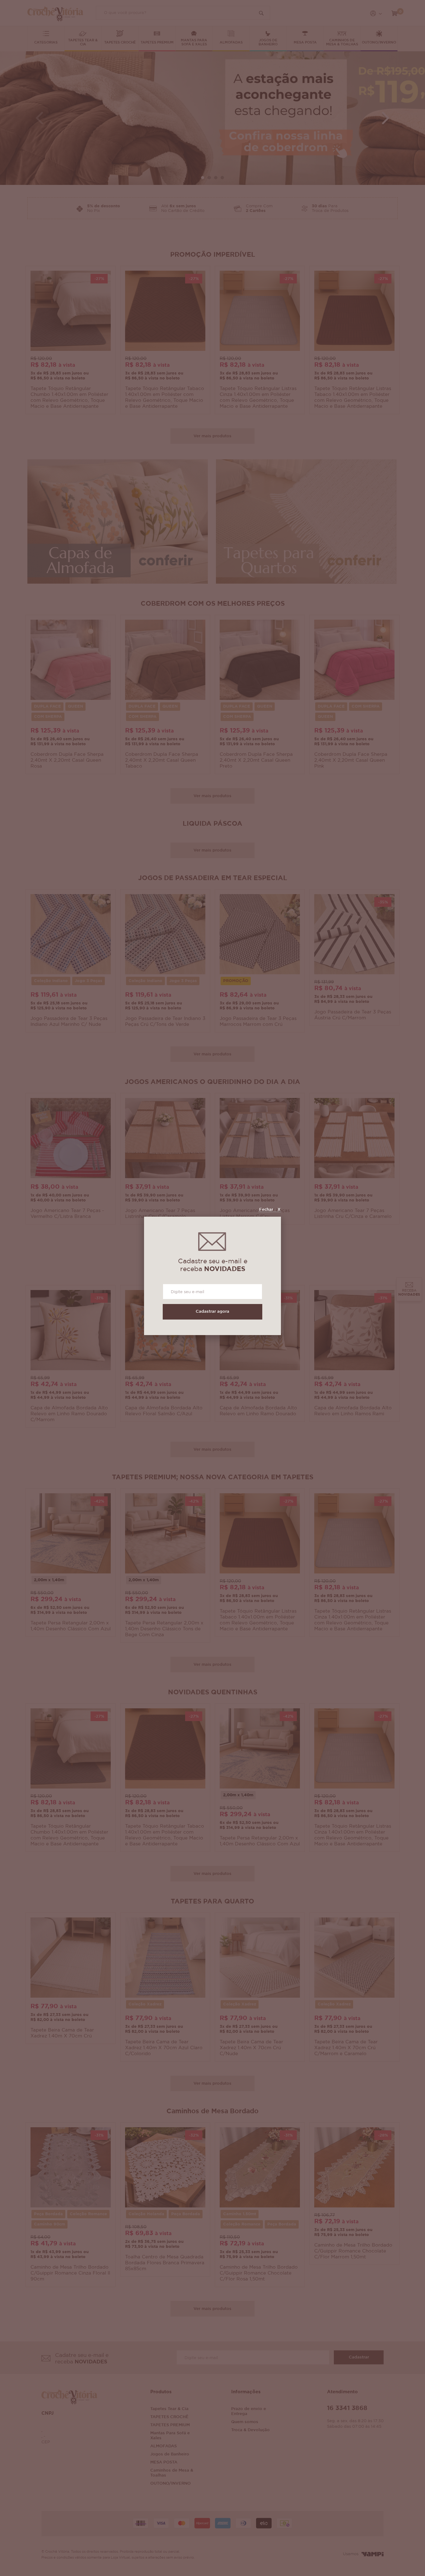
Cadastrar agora (213, 1312)
